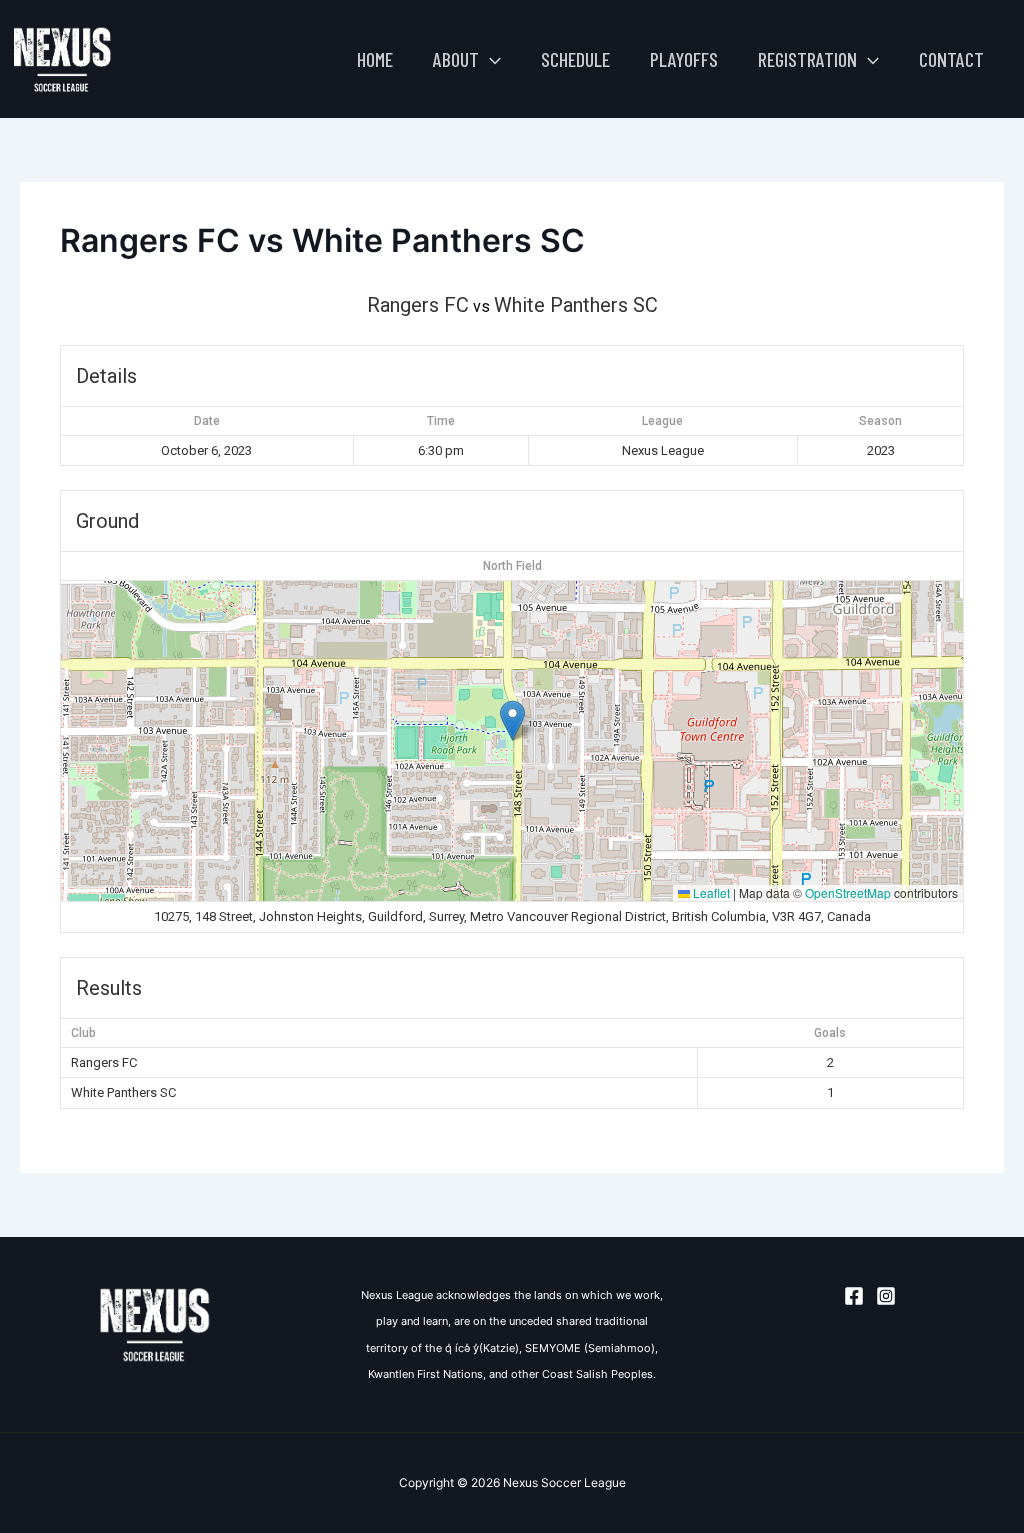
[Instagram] (886, 1296)
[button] (490, 59)
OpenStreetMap (848, 892)
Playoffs (684, 59)
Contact (951, 59)
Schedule (575, 59)
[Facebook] (854, 1296)
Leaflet (710, 892)
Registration (807, 59)
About (456, 59)
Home (375, 59)
